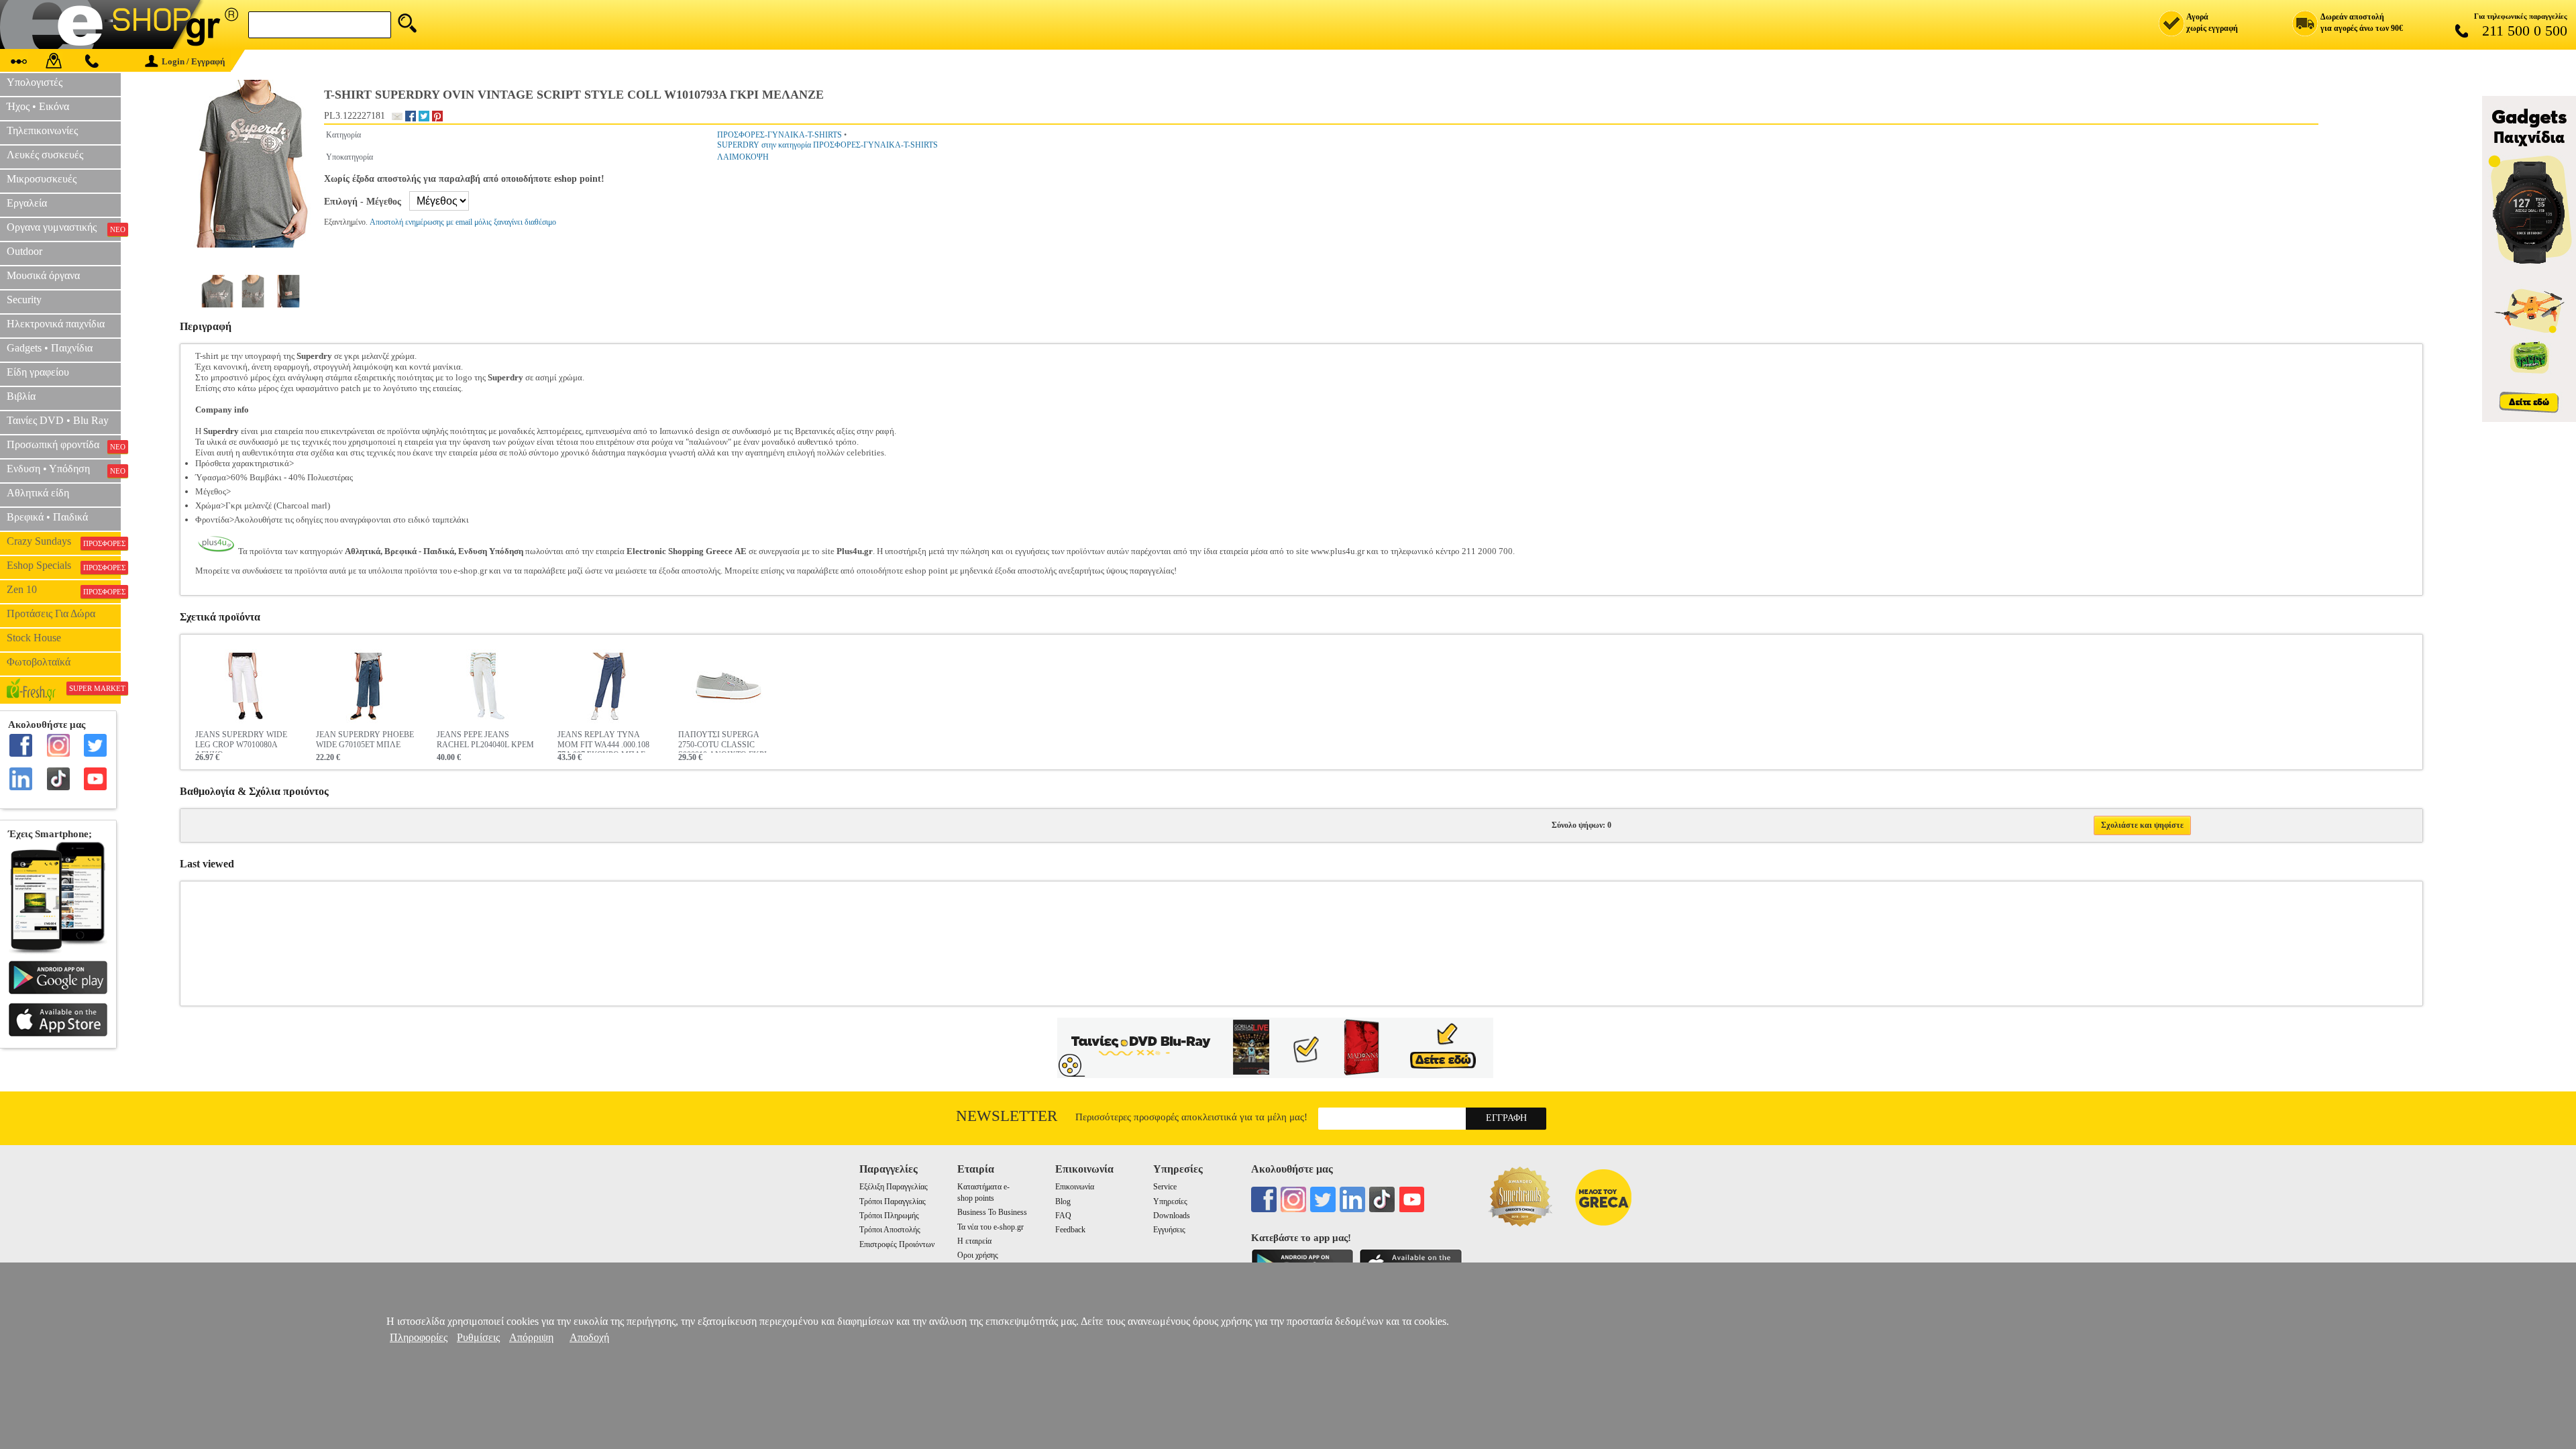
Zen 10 (64, 590)
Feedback (1070, 1230)
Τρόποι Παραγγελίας (893, 1201)
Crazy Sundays (64, 541)
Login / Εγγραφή (193, 61)
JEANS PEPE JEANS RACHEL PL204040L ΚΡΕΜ (485, 740)
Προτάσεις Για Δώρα (51, 613)
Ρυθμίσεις (478, 1337)
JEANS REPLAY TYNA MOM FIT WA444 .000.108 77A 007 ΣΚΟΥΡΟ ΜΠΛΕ (603, 741)
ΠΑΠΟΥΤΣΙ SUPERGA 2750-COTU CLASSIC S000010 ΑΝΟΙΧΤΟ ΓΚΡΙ (722, 741)
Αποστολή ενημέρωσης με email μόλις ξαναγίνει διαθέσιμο (463, 222)
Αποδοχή (589, 1337)
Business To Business (992, 1212)
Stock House (34, 638)
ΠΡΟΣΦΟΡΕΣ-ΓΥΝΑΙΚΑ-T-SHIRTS (780, 135)
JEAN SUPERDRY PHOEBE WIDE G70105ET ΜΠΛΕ (365, 740)
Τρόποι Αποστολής (890, 1230)
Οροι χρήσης (978, 1255)
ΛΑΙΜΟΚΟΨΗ (743, 157)
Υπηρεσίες (1170, 1201)
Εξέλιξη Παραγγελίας (894, 1187)
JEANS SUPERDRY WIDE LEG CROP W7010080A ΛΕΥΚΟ (241, 741)
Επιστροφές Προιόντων (897, 1244)
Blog (1063, 1201)
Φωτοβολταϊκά (39, 662)
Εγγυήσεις (1169, 1230)
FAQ (1063, 1216)
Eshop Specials (64, 566)
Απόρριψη (531, 1337)
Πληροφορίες (419, 1337)
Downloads (1172, 1216)
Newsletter (1007, 1116)
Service (1165, 1187)
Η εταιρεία (974, 1241)
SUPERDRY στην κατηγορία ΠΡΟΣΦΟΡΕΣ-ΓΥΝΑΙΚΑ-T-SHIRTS (827, 145)
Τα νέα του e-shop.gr (990, 1227)
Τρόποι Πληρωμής (889, 1216)
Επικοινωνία (1075, 1187)
